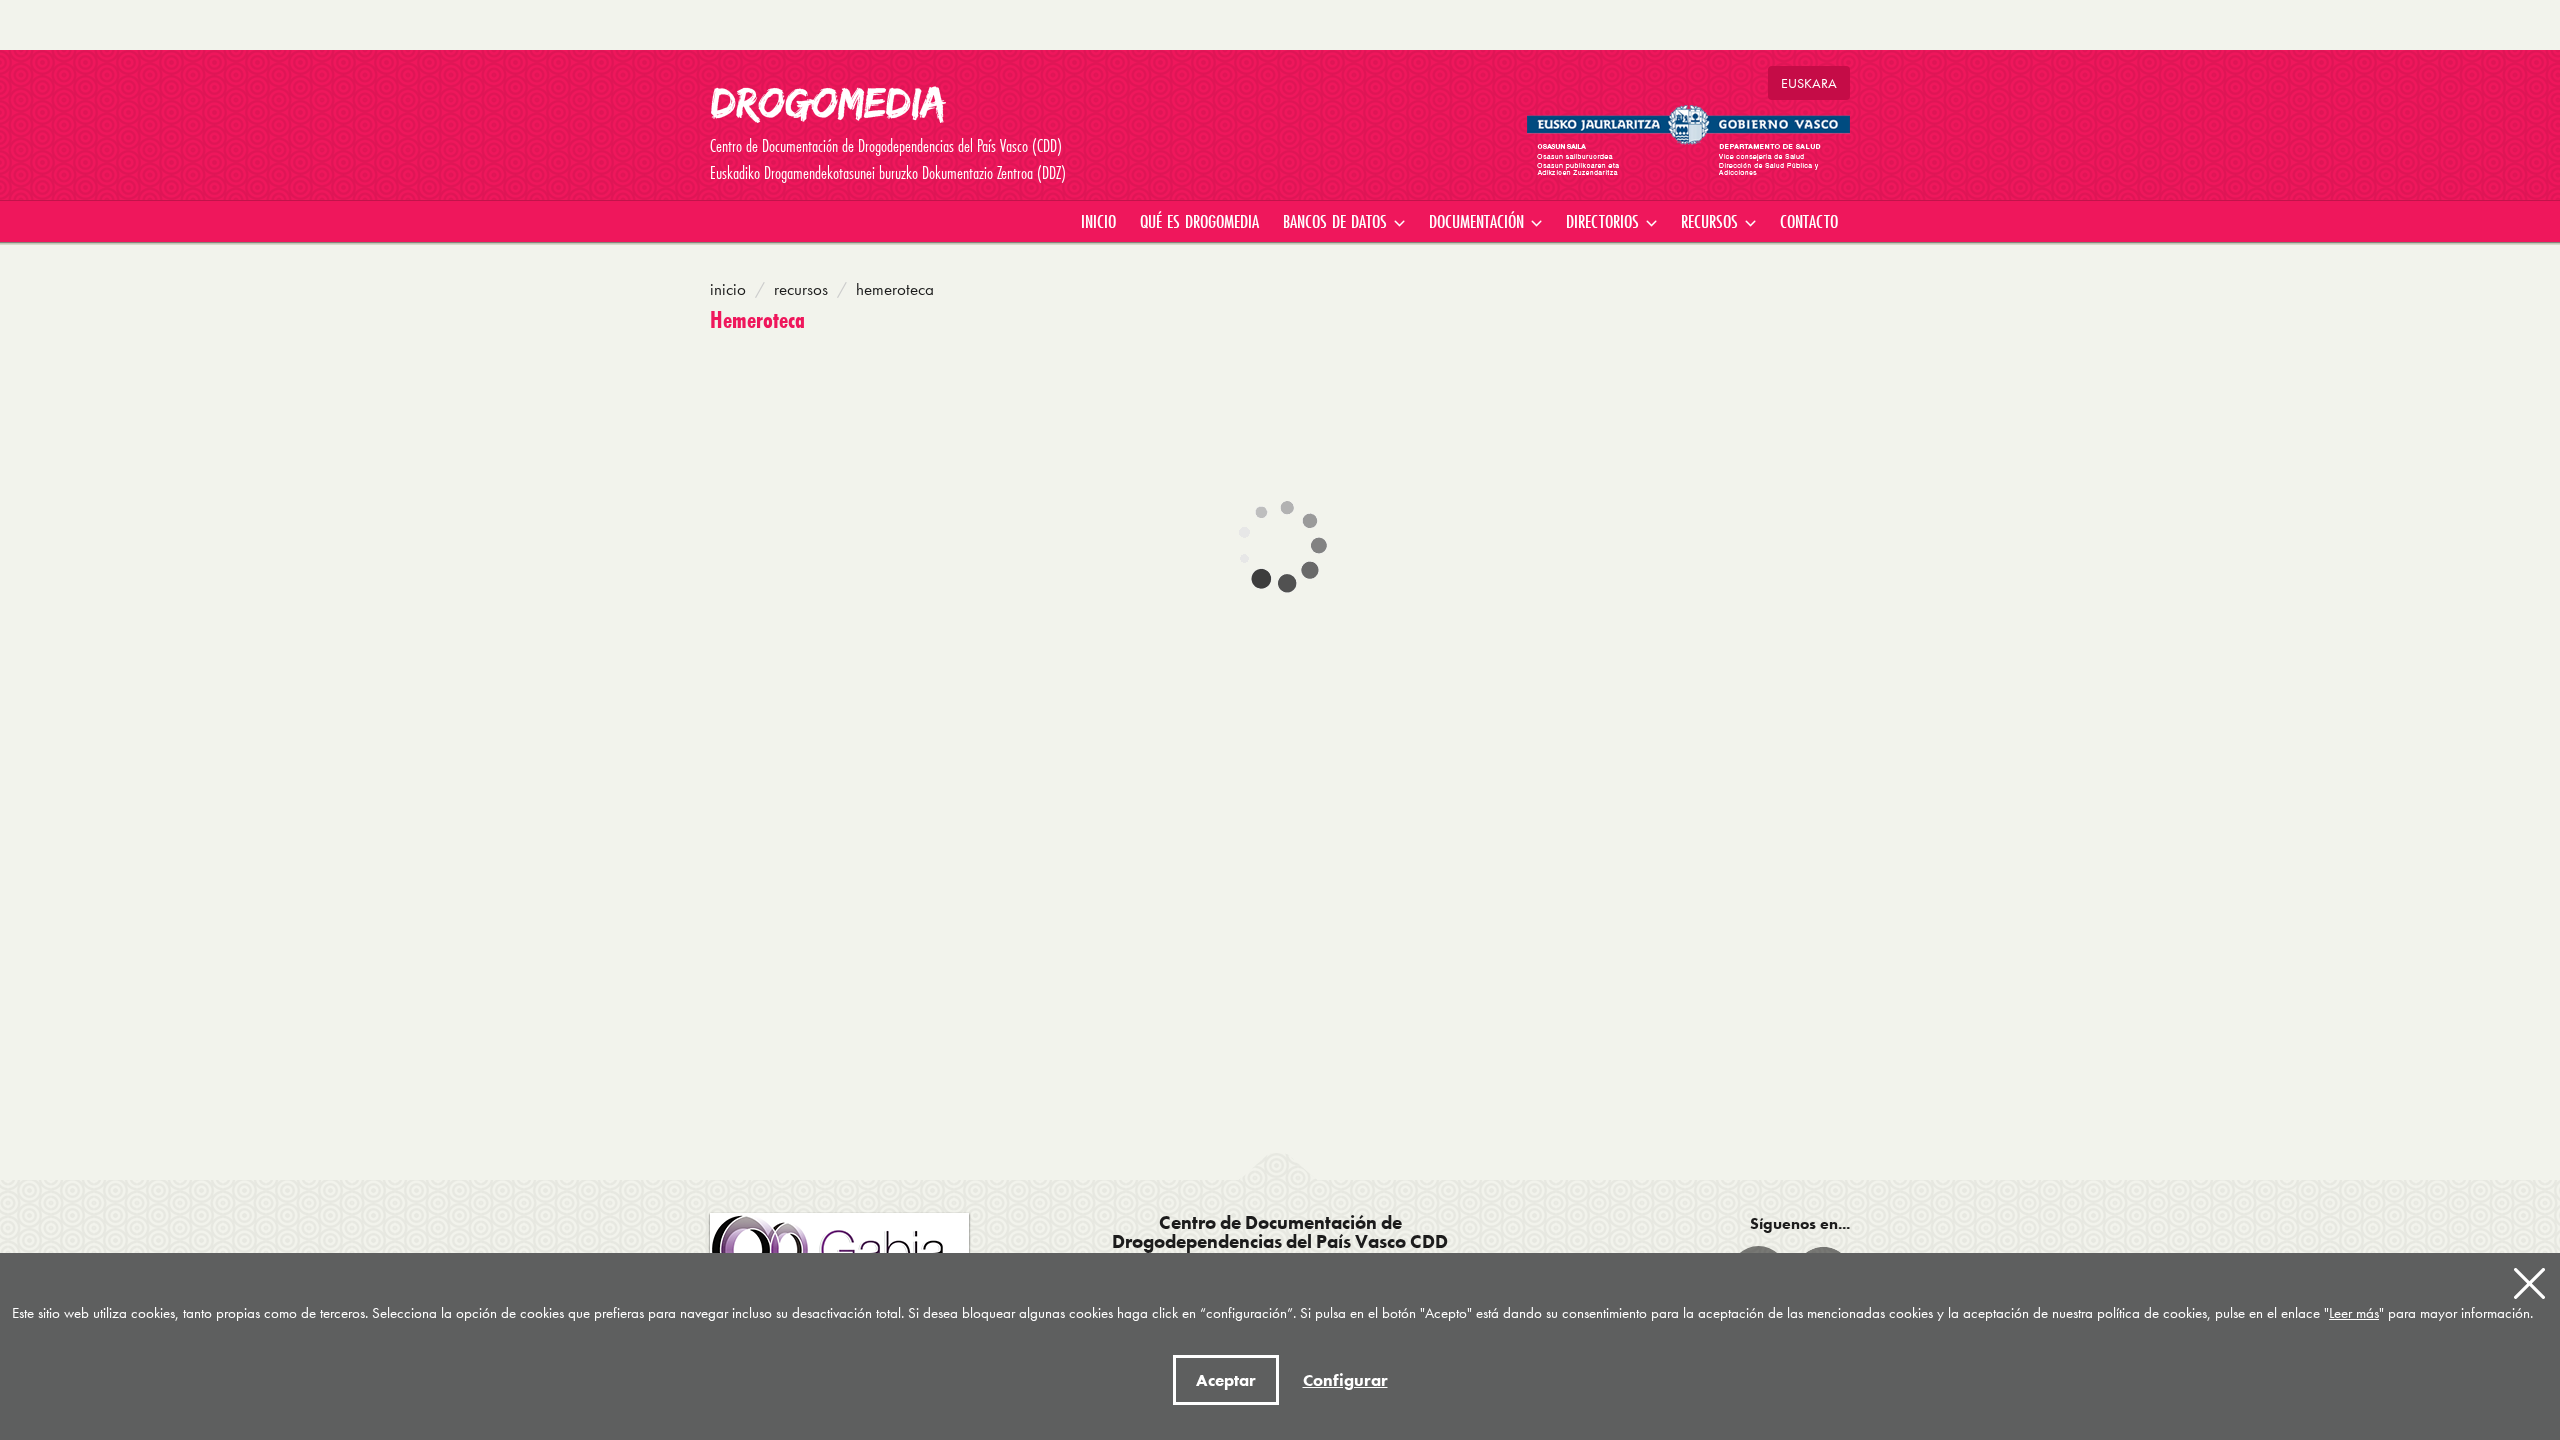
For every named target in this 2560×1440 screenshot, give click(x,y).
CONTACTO (1809, 221)
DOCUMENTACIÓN (1479, 221)
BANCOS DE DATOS (1337, 221)
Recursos (801, 289)
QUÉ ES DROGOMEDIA (1199, 221)
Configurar (1345, 1380)
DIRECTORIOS (1605, 221)
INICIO (1098, 221)
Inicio (728, 289)
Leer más (2354, 1313)
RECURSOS (1712, 221)
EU (1809, 83)
